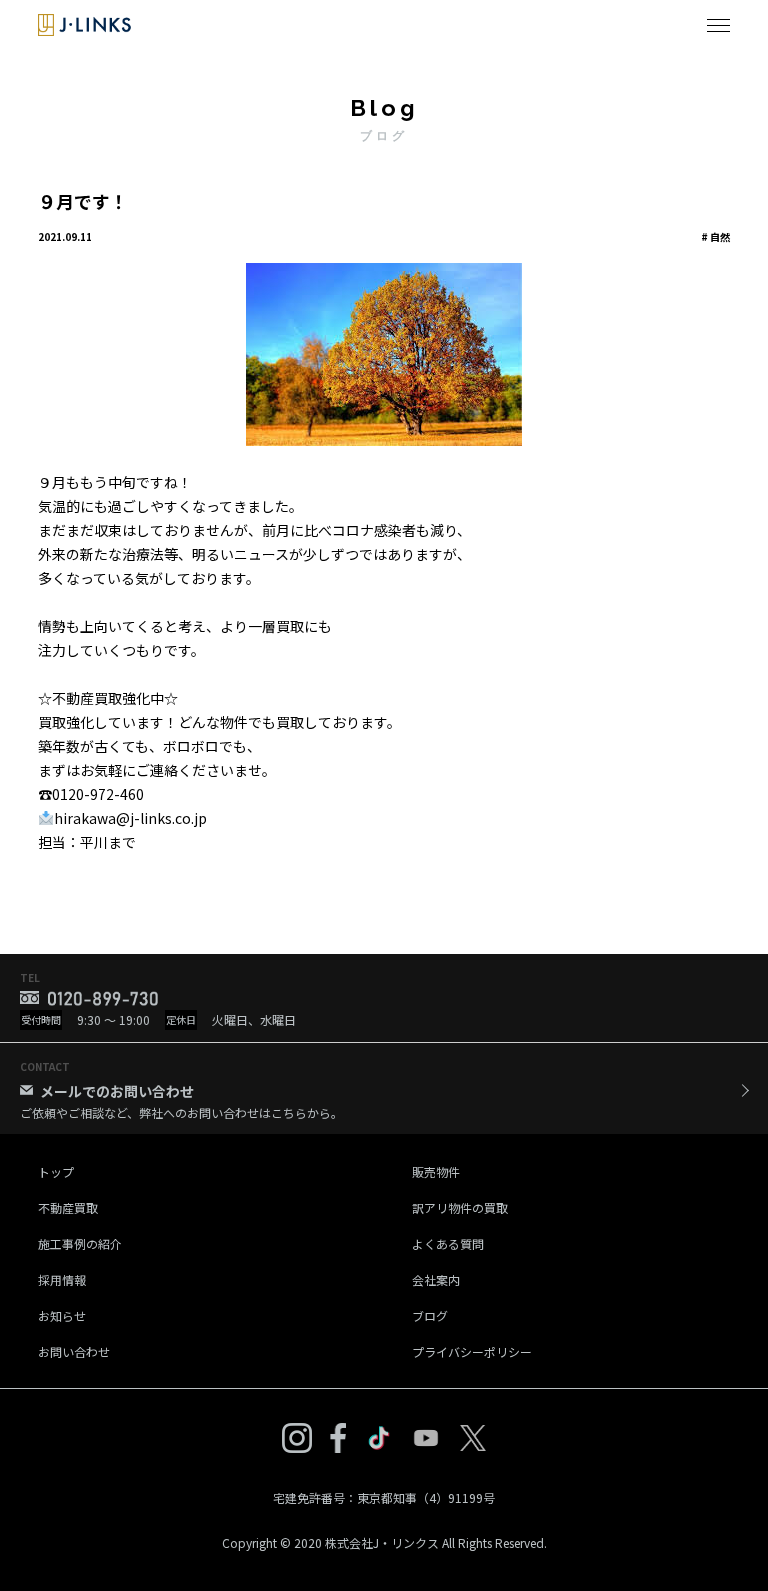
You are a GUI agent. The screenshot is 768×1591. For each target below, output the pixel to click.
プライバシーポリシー (472, 1351)
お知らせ (62, 1315)
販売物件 (436, 1171)
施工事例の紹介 (80, 1243)
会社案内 (436, 1279)
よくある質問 (448, 1243)
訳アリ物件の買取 (460, 1207)
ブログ (430, 1315)
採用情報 (62, 1279)
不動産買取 (68, 1207)
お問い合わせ (74, 1351)
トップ (56, 1171)
